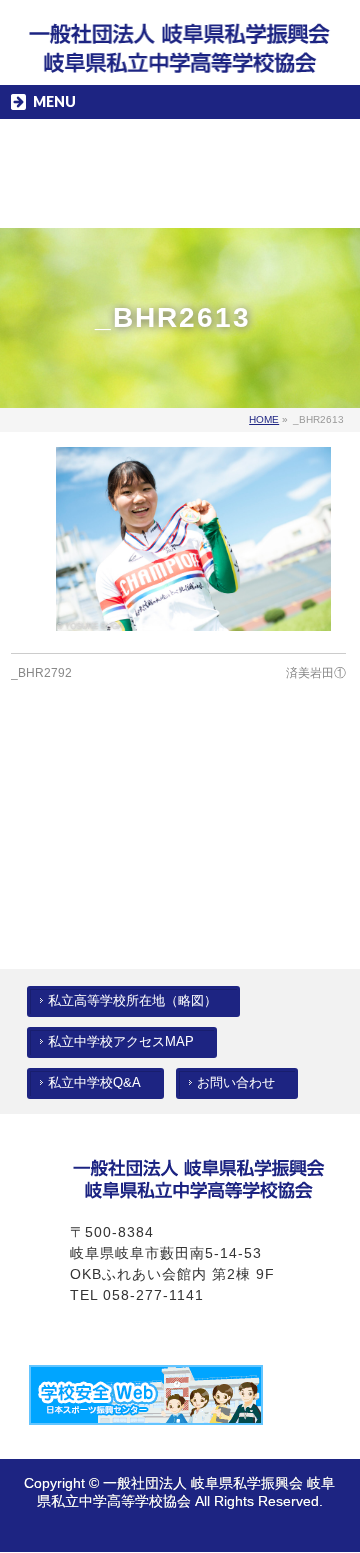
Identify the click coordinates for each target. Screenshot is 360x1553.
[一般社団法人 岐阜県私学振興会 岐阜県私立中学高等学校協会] (180, 53)
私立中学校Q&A (94, 1083)
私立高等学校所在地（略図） (132, 1001)
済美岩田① (316, 673)
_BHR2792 (41, 673)
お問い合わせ (236, 1083)
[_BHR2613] (193, 539)
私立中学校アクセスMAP (121, 1042)
